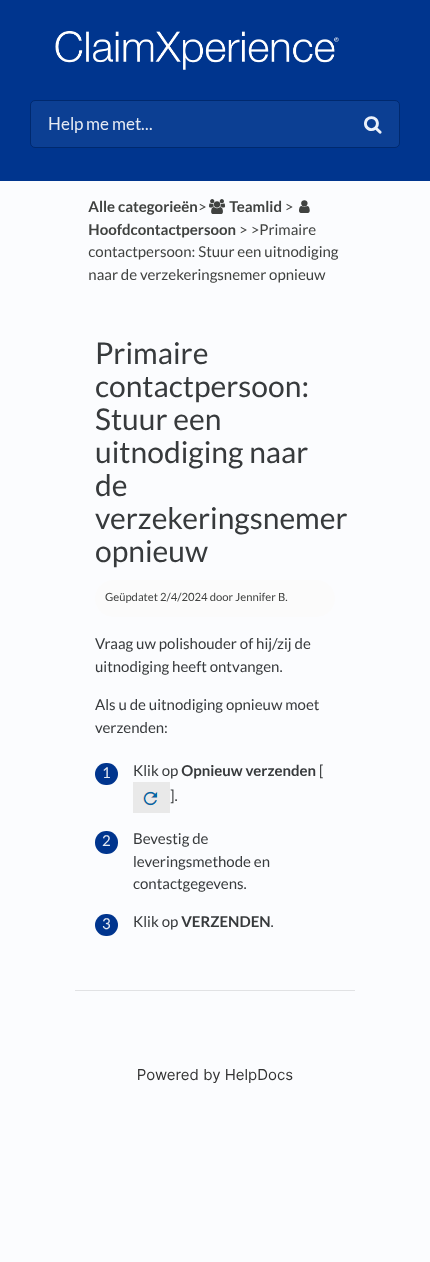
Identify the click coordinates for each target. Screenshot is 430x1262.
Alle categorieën (143, 207)
